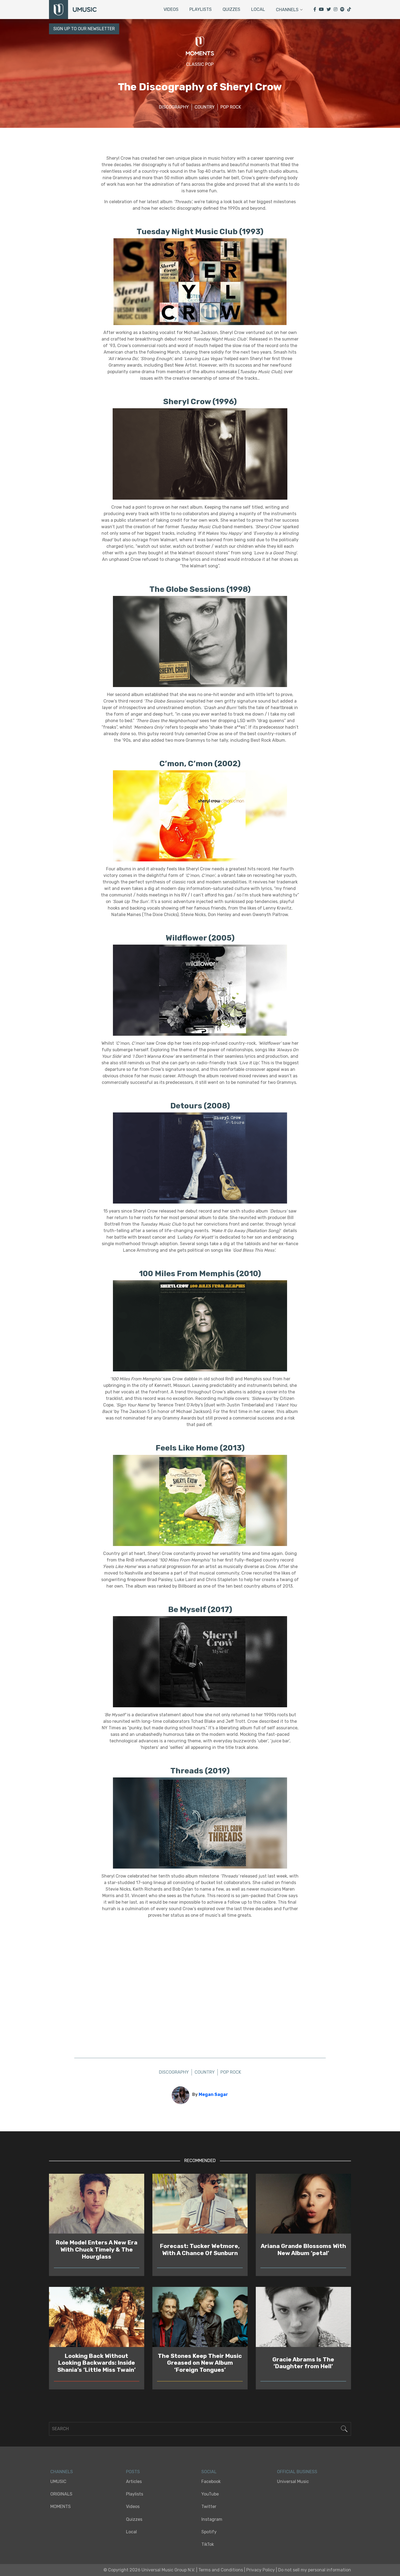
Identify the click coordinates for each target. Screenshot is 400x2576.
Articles (134, 2481)
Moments (61, 2507)
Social (209, 2472)
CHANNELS (62, 2472)
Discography (174, 107)
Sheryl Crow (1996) (200, 401)
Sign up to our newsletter (84, 29)
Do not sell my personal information (315, 2570)
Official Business (297, 2472)
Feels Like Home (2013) (200, 1448)
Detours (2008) (200, 1106)
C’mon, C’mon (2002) (200, 763)
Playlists (201, 9)
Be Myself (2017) (200, 1609)
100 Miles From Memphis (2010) (200, 1273)
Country (205, 107)
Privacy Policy (261, 2570)
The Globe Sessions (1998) (200, 589)
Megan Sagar (213, 2094)
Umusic (58, 2481)
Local (258, 9)
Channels (287, 10)
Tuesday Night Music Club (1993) (200, 231)
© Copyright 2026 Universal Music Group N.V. (149, 2570)
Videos (171, 9)
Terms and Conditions (221, 2570)
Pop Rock (231, 107)
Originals (61, 2494)
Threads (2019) (200, 1771)
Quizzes (231, 9)
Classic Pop (200, 64)
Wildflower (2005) (200, 938)
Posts (133, 2472)
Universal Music (293, 2481)
